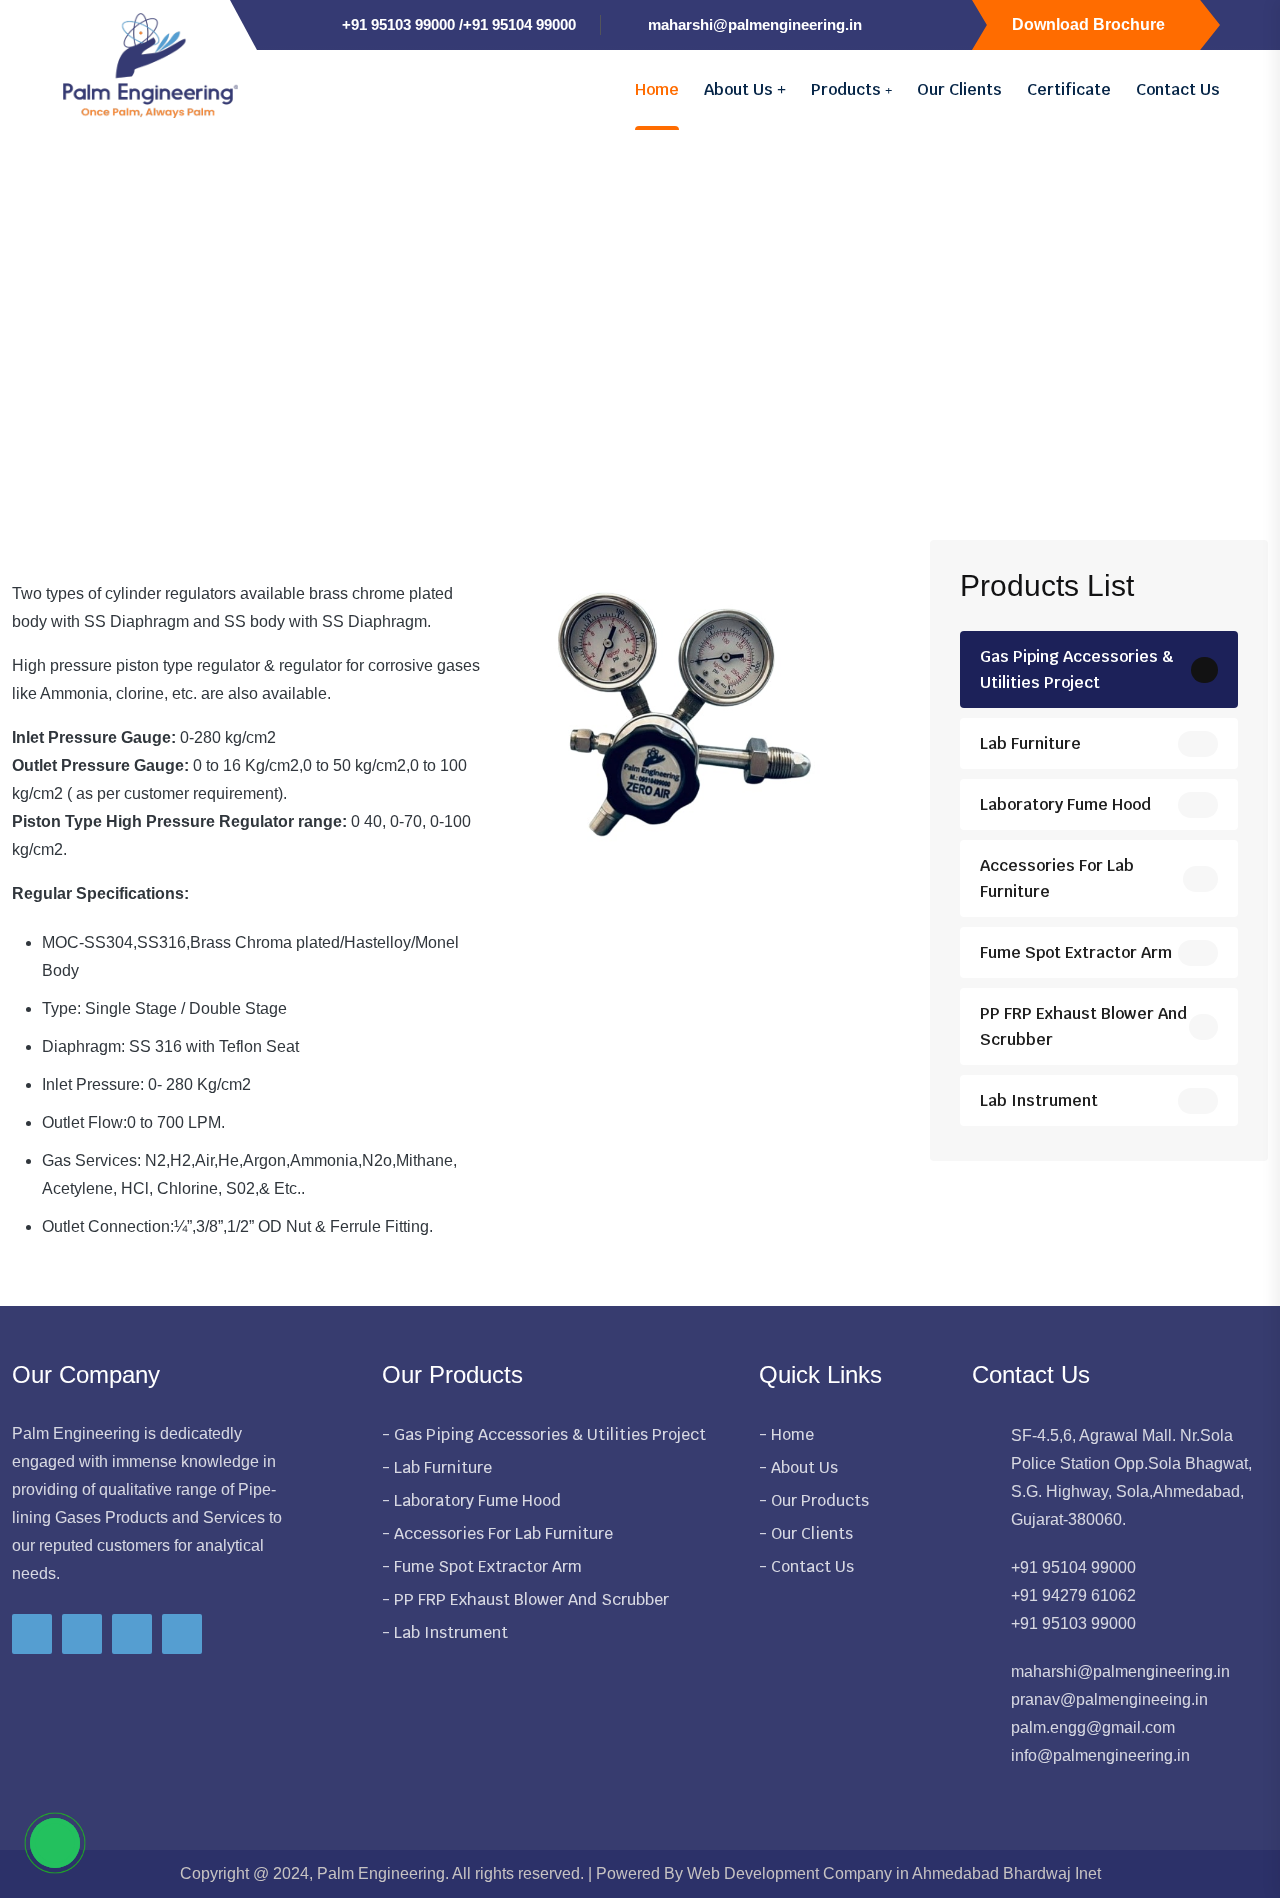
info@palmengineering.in (1100, 1755)
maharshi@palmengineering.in (755, 24)
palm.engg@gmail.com (1093, 1727)
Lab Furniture (1030, 743)
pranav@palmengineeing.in (1109, 1699)
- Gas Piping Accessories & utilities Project (544, 1434)
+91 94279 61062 (1073, 1595)
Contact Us (1178, 89)
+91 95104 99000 (1073, 1567)
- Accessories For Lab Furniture (497, 1533)
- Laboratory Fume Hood (471, 1500)
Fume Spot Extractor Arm (1076, 952)
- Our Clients (806, 1533)
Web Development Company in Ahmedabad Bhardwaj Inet (894, 1873)
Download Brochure (1088, 24)
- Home (786, 1434)
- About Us (798, 1467)
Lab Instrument (1039, 1100)
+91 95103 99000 (1073, 1623)
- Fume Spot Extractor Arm (482, 1566)
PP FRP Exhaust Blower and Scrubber (1083, 1026)
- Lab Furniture (437, 1467)
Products (848, 89)
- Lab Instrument (445, 1632)
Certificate (1069, 89)
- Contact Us (806, 1566)
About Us (740, 89)
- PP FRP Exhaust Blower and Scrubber (525, 1599)
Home (657, 89)
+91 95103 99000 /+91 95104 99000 (459, 24)
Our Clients (959, 89)
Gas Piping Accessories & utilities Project (1077, 669)
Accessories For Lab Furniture (1057, 878)
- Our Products (814, 1500)
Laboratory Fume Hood (1065, 804)
